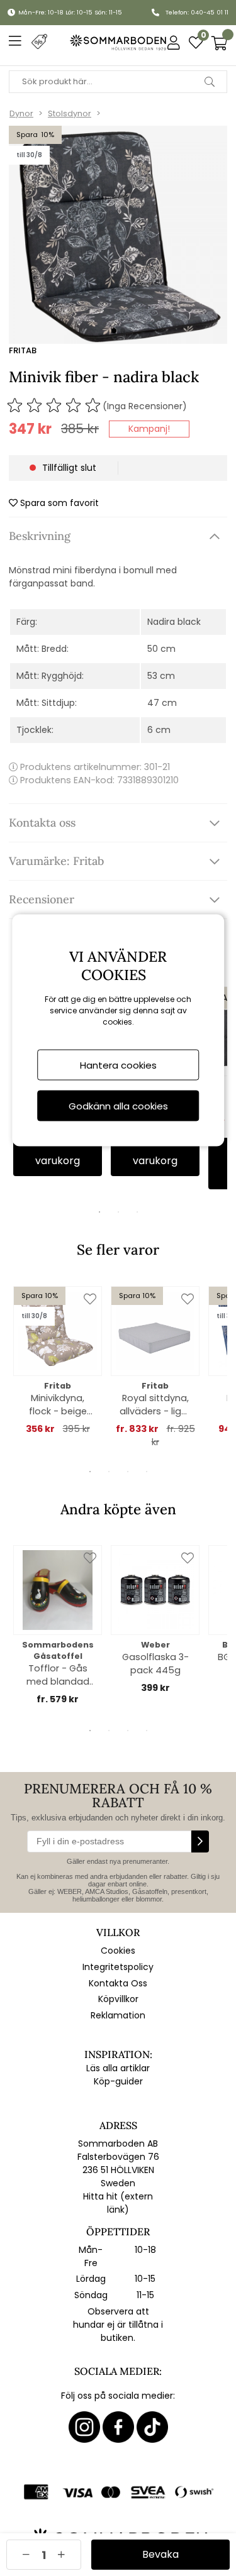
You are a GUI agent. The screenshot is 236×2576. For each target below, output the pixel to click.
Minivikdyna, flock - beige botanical (58, 1405)
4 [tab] (147, 1472)
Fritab (23, 350)
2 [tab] (118, 1212)
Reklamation (118, 2015)
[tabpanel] (58, 1361)
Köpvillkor (118, 1999)
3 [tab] (137, 1212)
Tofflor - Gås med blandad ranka (58, 1675)
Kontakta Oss (118, 1983)
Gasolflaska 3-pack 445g (155, 1664)
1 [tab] (99, 1212)
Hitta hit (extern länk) (118, 2203)
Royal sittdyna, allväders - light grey (155, 1405)
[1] (118, 235)
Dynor (21, 113)
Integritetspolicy (118, 1967)
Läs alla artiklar (118, 2068)
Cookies (118, 1951)
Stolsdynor (70, 113)
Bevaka (160, 2554)
